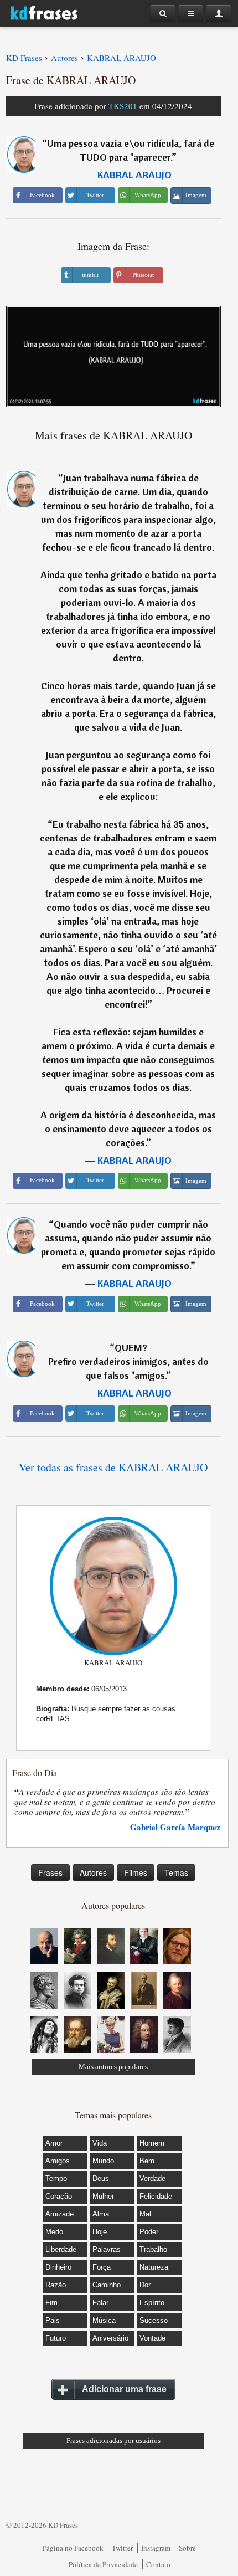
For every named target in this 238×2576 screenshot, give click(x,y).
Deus (101, 2179)
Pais (53, 2320)
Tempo (56, 2179)
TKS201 (123, 106)
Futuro (56, 2338)
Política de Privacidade (103, 2564)
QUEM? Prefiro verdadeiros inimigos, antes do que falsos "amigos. (128, 1361)
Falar (100, 2303)
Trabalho (153, 2249)
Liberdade (61, 2249)
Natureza (154, 2267)
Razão (56, 2285)
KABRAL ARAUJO (134, 175)
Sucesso (154, 2320)
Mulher (103, 2196)
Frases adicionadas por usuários (113, 2441)
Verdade (152, 2179)
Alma (101, 2214)
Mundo (103, 2161)
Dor (145, 2285)
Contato (158, 2564)
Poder (149, 2232)
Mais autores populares (113, 2067)
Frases (50, 1872)
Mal (145, 2214)
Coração (59, 2196)
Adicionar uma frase (124, 2389)
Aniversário (110, 2338)
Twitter (122, 2548)
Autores (93, 1872)
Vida (100, 2143)
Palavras (107, 2249)
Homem (152, 2143)
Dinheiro (58, 2267)
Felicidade (156, 2196)
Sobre (187, 2548)
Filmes (136, 1872)
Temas (176, 1872)
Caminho (107, 2285)
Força (102, 2267)
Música (104, 2320)
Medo (54, 2232)
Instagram (156, 2548)
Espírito (152, 2303)
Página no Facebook (73, 2548)
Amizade (59, 2214)
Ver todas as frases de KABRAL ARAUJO (113, 1467)
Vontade (152, 2338)
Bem (147, 2161)
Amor (54, 2143)
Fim (51, 2303)
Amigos (58, 2161)
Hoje (100, 2232)
